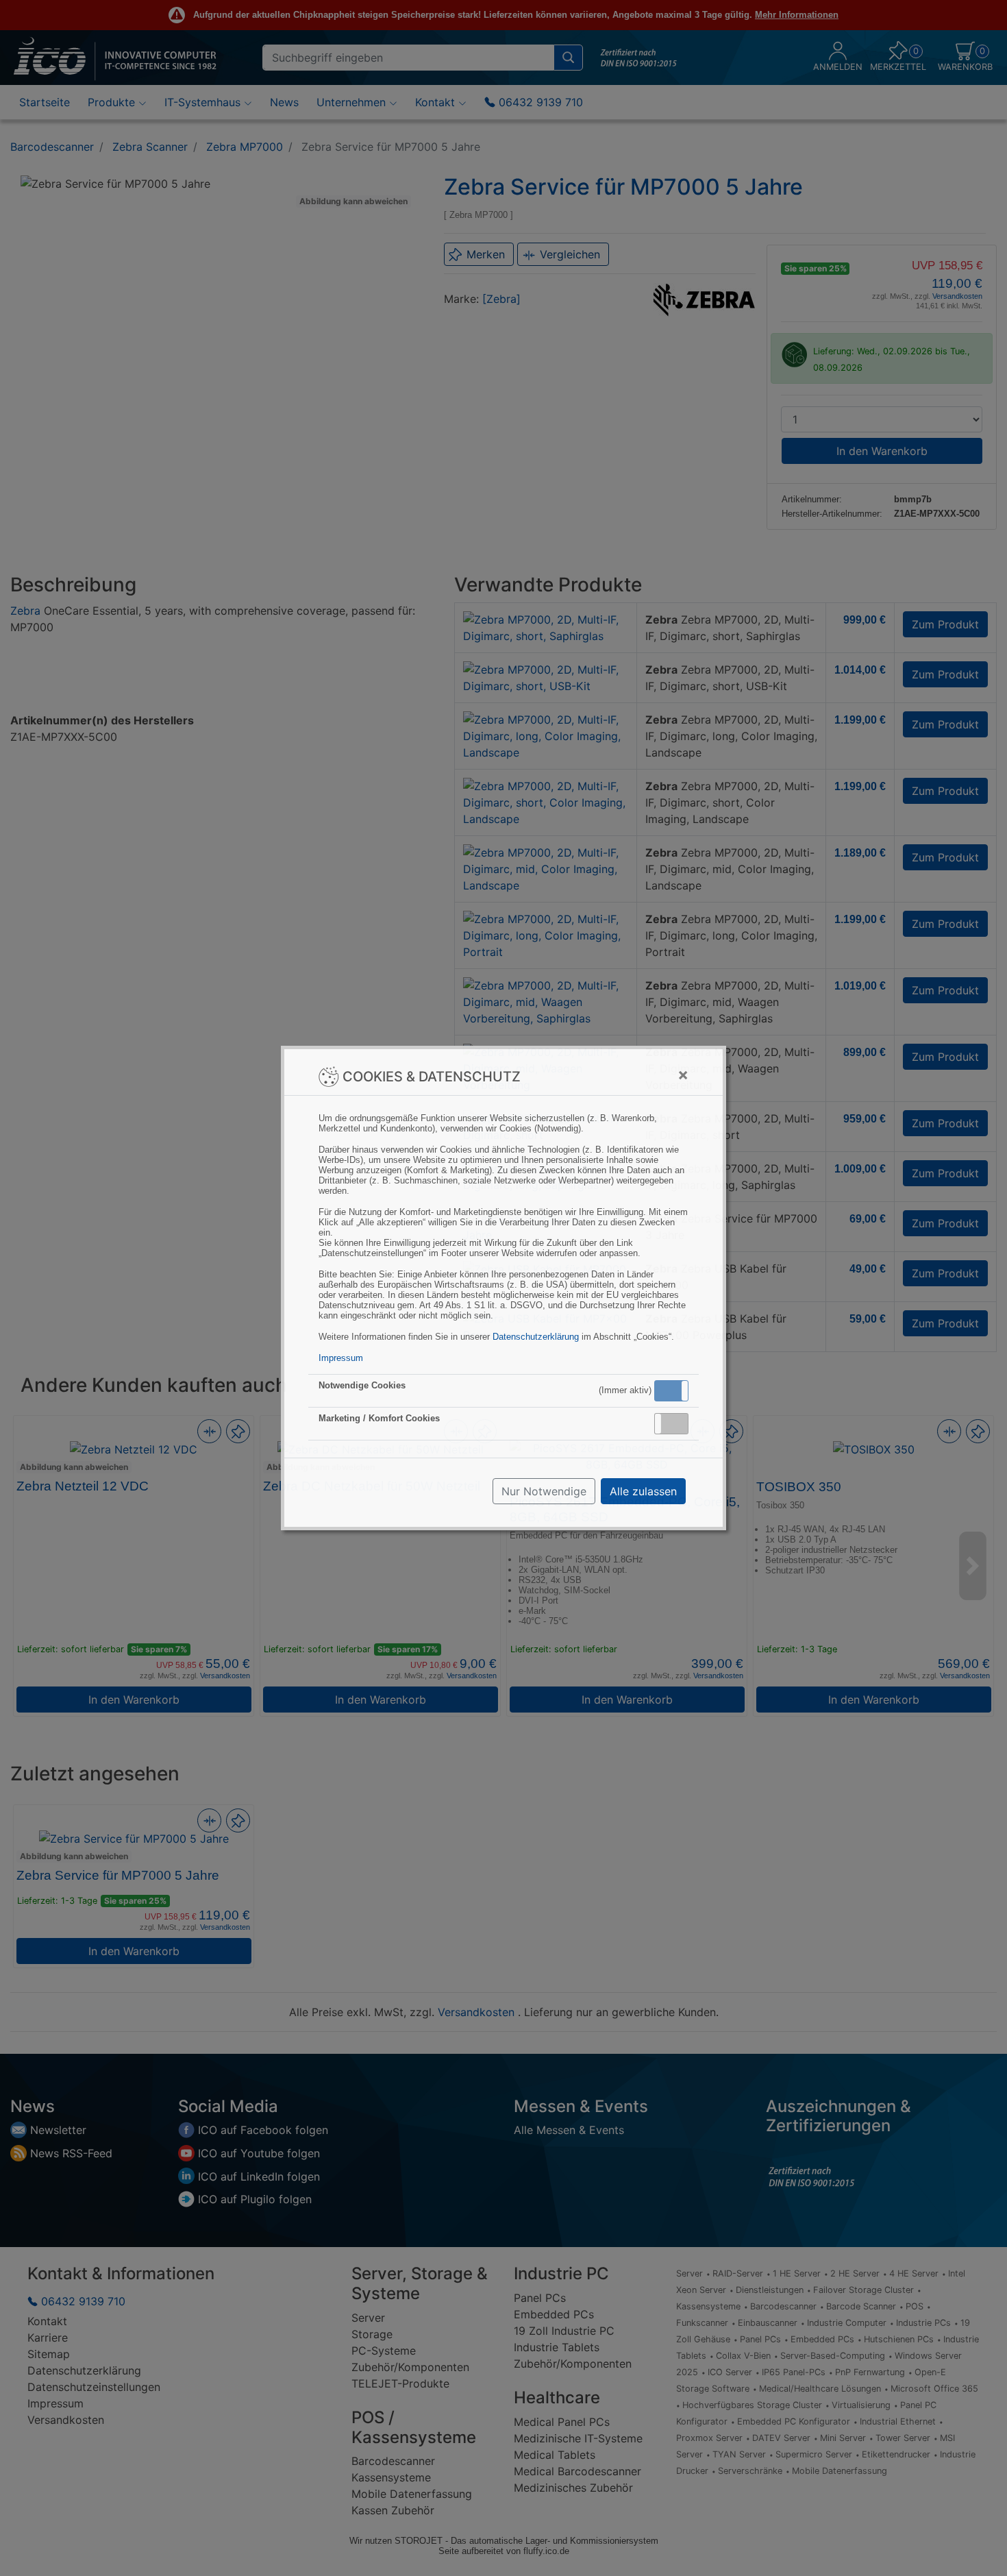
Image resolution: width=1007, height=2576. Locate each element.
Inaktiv (677, 1423)
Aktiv (671, 1390)
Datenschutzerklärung (536, 1337)
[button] (671, 1391)
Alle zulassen (643, 1491)
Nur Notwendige (544, 1491)
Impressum (341, 1358)
